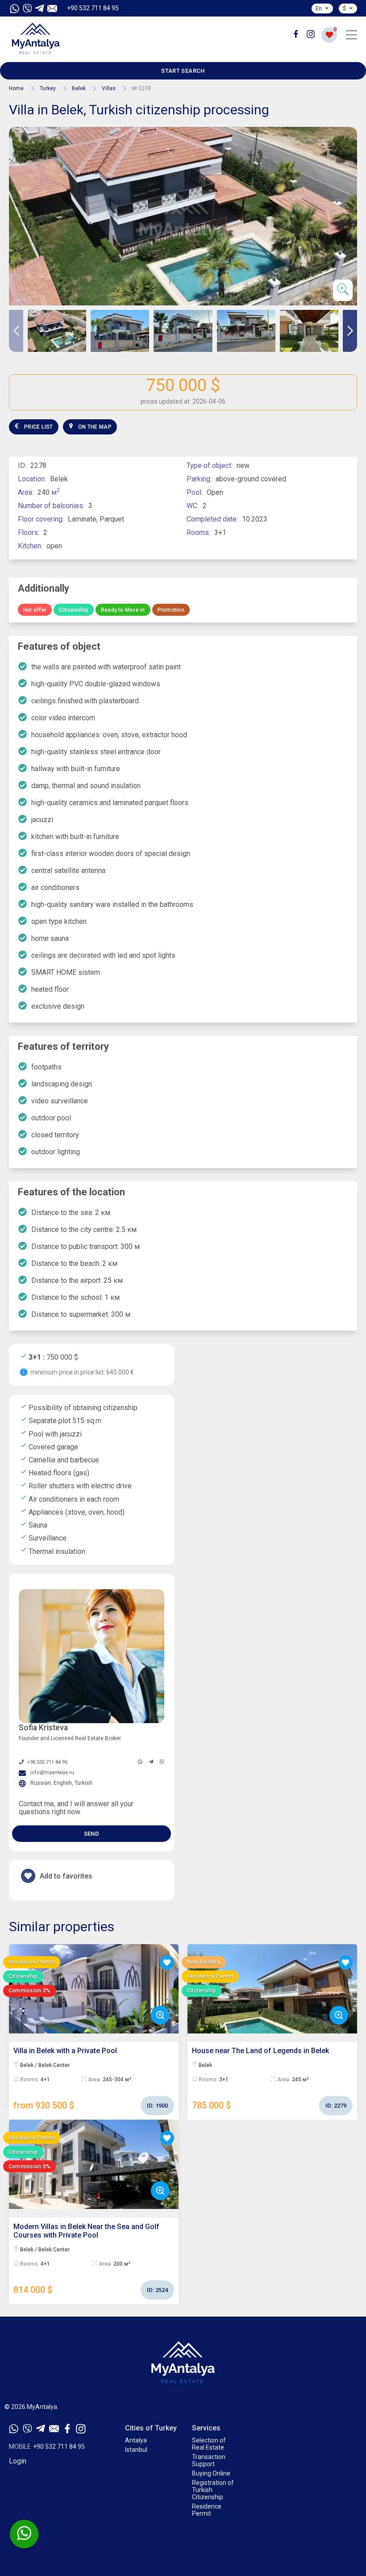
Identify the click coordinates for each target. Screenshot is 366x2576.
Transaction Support (209, 2460)
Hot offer (35, 610)
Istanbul (136, 2450)
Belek (79, 88)
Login (18, 2461)
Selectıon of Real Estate (209, 2444)
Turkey (48, 88)
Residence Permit (207, 2510)
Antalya (136, 2440)
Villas (109, 88)
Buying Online (211, 2473)
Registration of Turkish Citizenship (213, 2490)
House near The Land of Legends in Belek (269, 2079)
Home (16, 88)
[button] (350, 331)
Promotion (171, 610)
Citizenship (74, 610)
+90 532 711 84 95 (93, 8)
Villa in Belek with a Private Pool (91, 2079)
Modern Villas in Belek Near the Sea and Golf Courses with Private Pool (91, 2259)
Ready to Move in (123, 610)
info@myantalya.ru (52, 1772)
